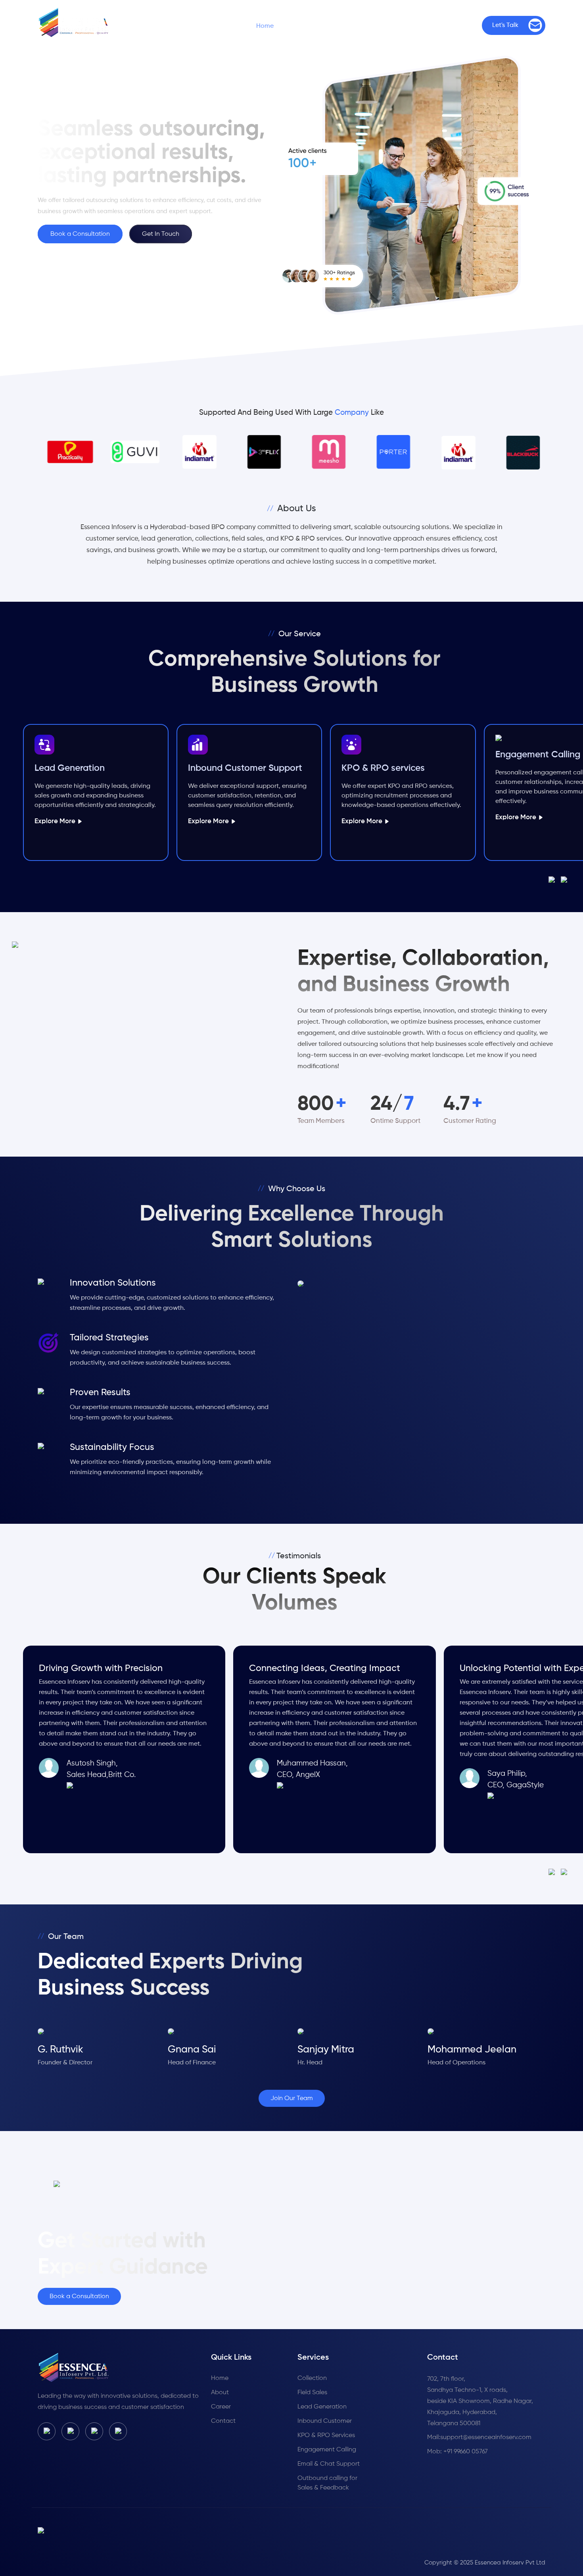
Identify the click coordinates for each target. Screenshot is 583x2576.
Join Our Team (292, 2099)
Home (265, 26)
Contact (458, 26)
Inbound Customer (325, 2421)
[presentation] (555, 880)
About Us (312, 26)
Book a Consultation (80, 234)
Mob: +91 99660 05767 (457, 2452)
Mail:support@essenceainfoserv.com (479, 2437)
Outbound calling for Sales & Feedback (327, 2483)
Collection (312, 2378)
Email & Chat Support (329, 2464)
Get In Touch (161, 234)
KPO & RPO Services (326, 2435)
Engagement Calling (327, 2450)
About (220, 2393)
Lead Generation (322, 2407)
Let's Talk (505, 25)
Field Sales (312, 2393)
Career (410, 26)
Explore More (55, 821)
